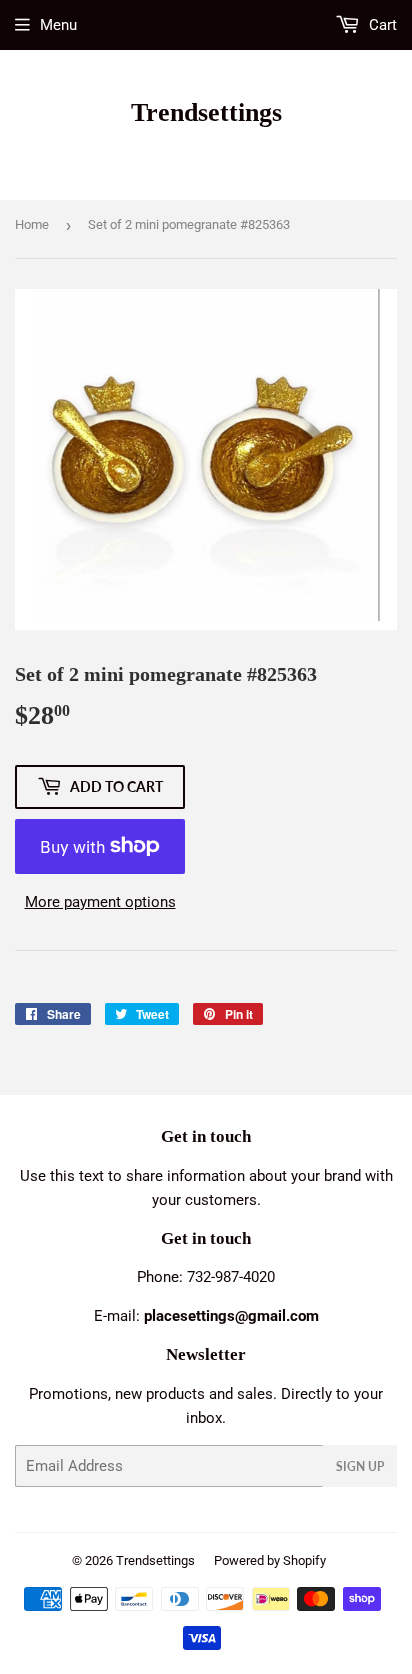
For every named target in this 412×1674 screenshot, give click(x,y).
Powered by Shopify (270, 1560)
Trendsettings (206, 112)
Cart (381, 25)
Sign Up (360, 1466)
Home (32, 224)
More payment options (100, 902)
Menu (58, 25)
